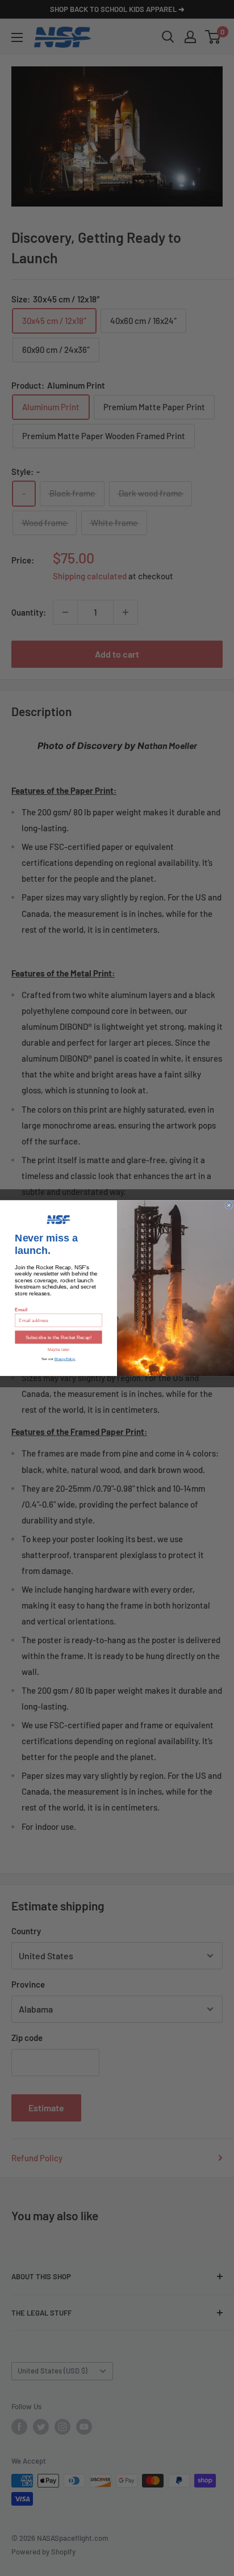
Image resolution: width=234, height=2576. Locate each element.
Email (21, 1309)
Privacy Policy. (65, 1359)
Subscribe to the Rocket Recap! (58, 1337)
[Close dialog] (229, 1205)
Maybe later (59, 1350)
